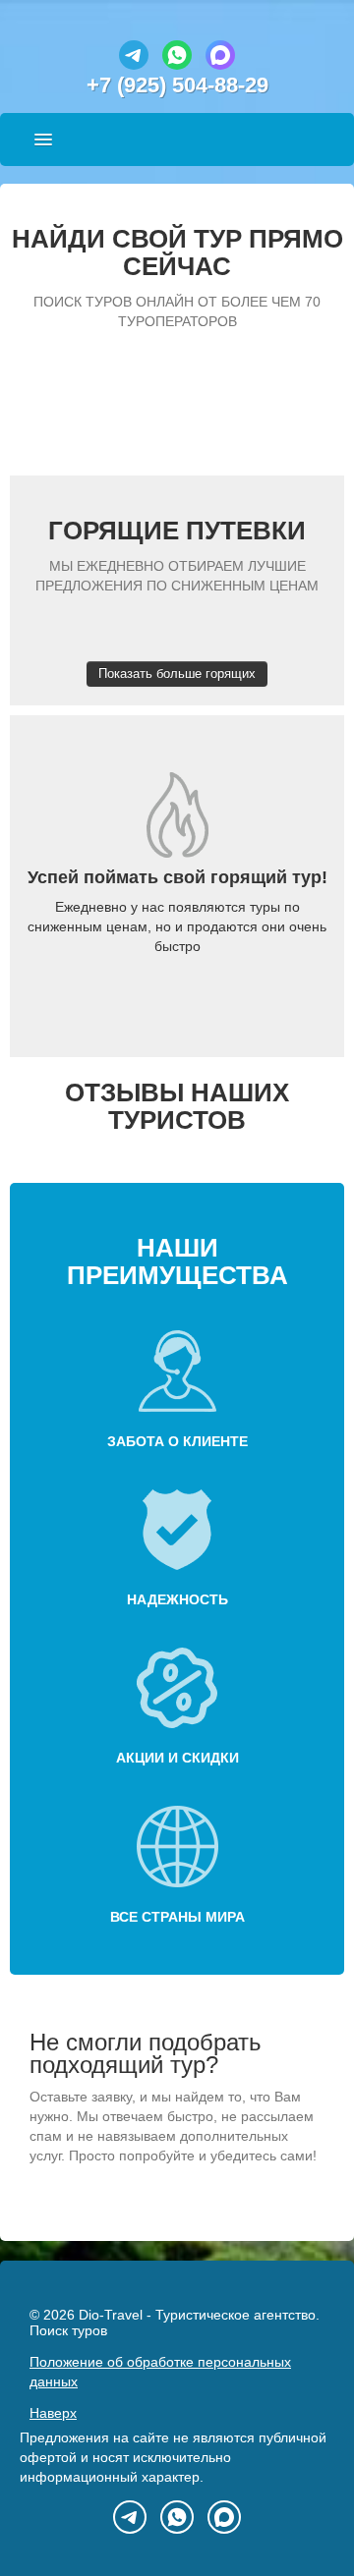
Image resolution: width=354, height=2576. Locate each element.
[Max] (220, 65)
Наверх (53, 2413)
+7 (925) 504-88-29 (177, 85)
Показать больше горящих (177, 673)
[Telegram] (134, 65)
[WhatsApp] (177, 65)
